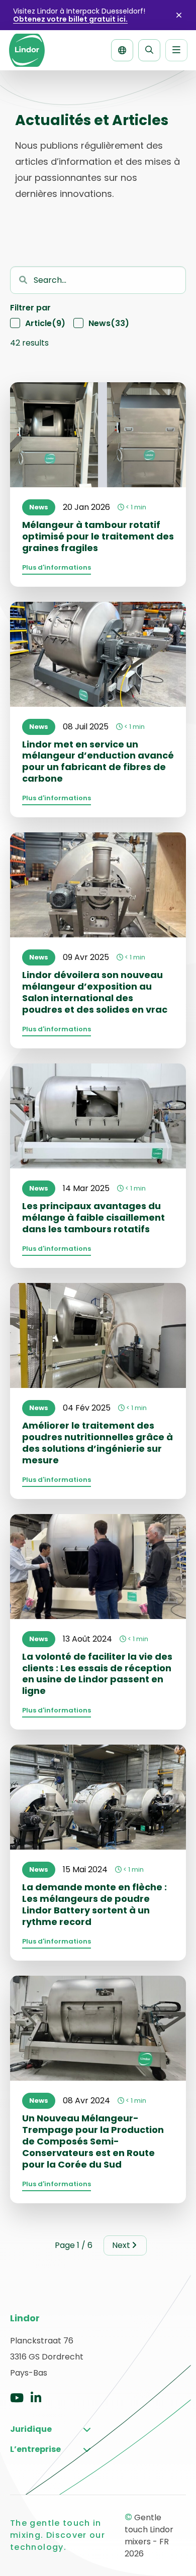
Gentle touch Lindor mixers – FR (27, 50)
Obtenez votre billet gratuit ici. (70, 19)
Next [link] (121, 2245)
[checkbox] (38, 324)
